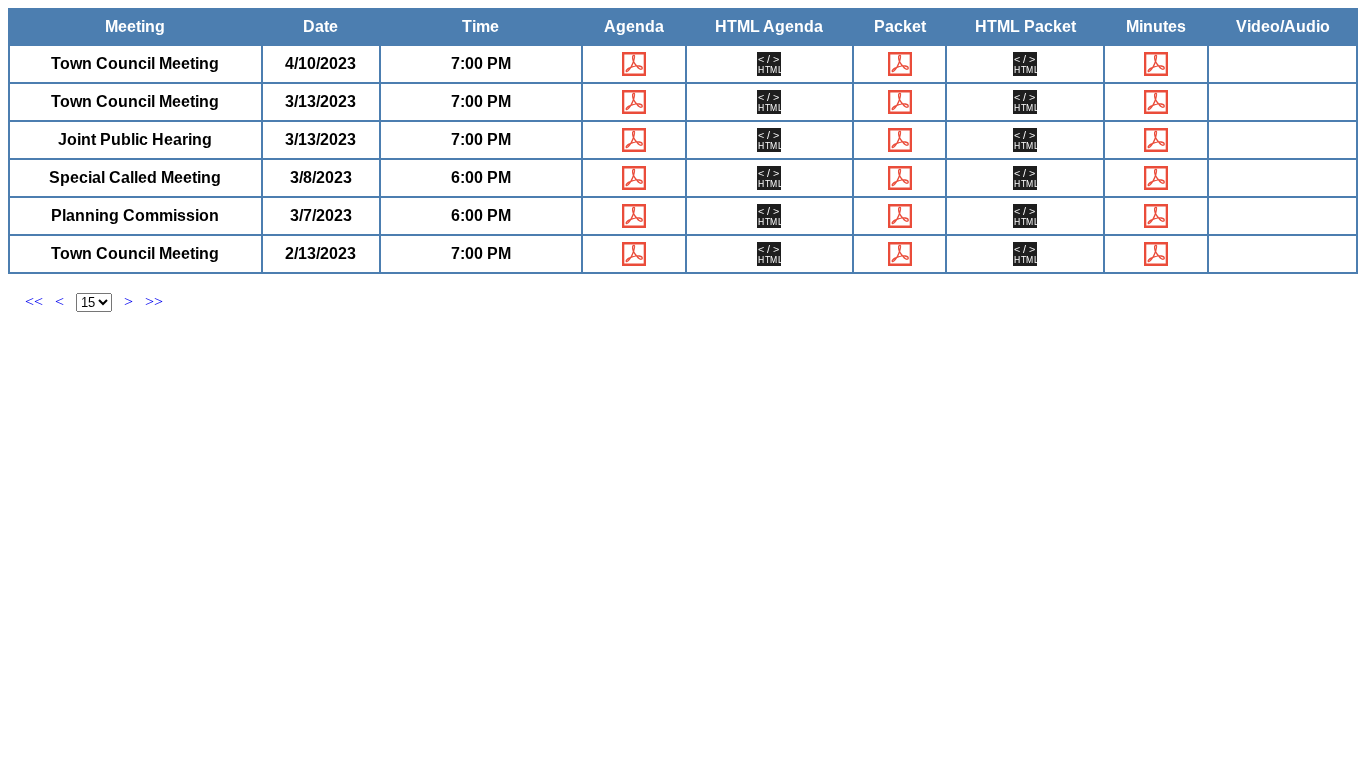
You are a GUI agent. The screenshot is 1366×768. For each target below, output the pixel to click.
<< (34, 301)
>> (154, 301)
